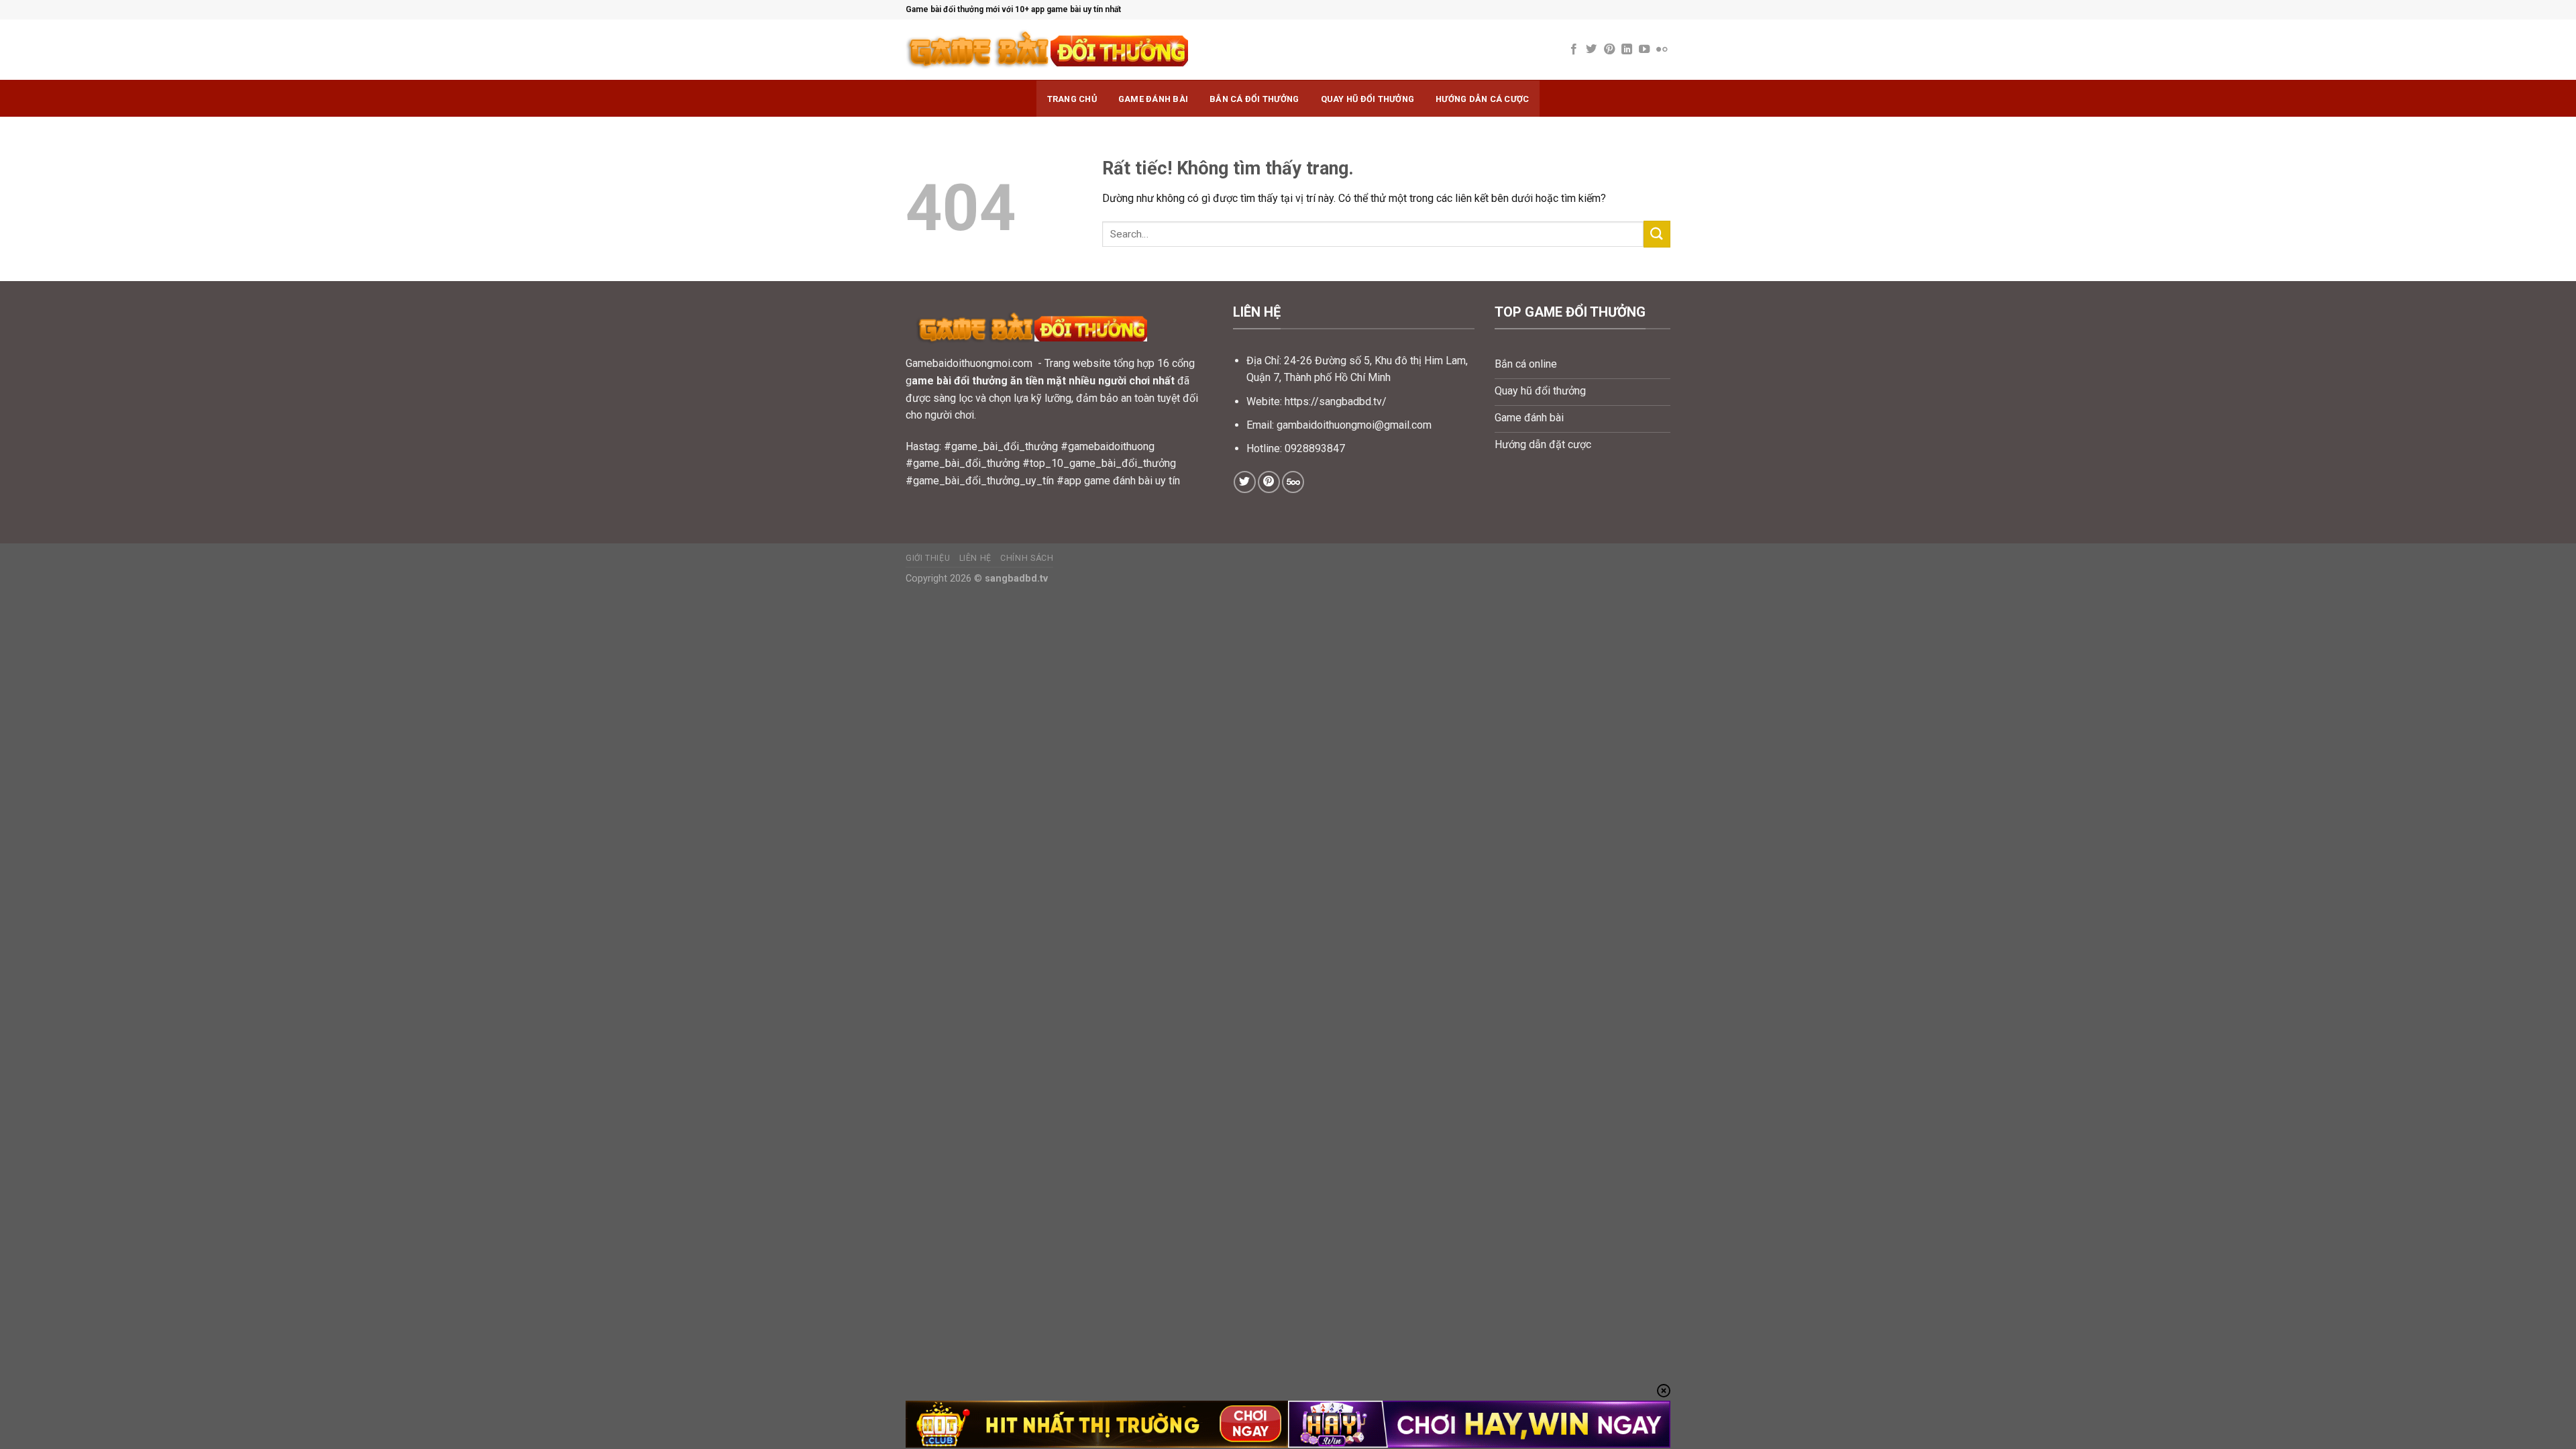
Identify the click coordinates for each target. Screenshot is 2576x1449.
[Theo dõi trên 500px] (1293, 482)
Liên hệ (975, 558)
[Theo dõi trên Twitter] (1591, 50)
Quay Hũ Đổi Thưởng (1368, 99)
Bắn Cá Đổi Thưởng (1254, 99)
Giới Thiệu (928, 558)
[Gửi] (1657, 234)
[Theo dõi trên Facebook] (1574, 50)
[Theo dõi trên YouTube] (1644, 50)
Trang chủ (1072, 99)
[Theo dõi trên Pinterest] (1609, 50)
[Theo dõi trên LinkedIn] (1627, 50)
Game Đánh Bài (1153, 99)
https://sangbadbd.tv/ (1336, 401)
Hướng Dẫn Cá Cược (1482, 99)
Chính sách (1027, 558)
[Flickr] (1662, 50)
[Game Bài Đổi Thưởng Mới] (1093, 50)
